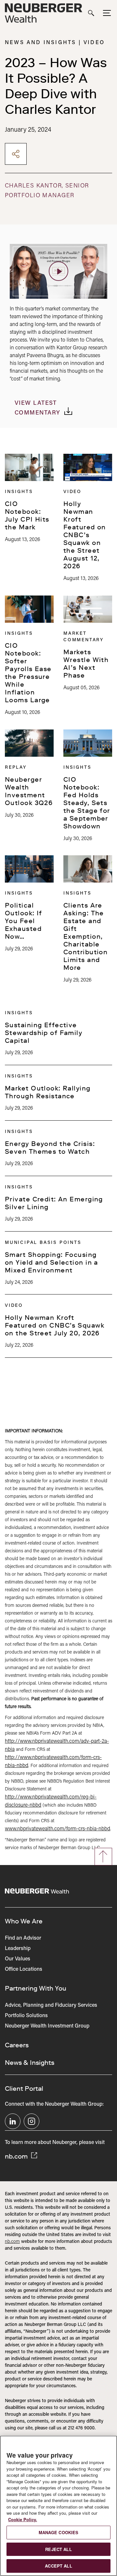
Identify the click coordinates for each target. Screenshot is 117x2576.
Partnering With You (36, 1988)
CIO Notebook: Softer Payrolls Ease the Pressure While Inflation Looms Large (28, 673)
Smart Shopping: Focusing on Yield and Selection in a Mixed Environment (52, 1262)
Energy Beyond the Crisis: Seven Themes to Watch (50, 1148)
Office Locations (24, 1969)
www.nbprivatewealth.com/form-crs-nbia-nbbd (58, 1829)
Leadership (18, 1949)
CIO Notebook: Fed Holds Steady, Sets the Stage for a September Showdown (87, 803)
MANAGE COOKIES (59, 2532)
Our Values (18, 1959)
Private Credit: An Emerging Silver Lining (54, 1203)
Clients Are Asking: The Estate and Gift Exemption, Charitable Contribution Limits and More (85, 936)
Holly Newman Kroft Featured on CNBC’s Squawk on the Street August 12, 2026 (85, 535)
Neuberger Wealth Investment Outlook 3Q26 (29, 791)
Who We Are (24, 1921)
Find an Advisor (23, 1938)
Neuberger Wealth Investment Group (47, 2026)
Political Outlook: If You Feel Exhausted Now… (24, 921)
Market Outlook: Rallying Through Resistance (48, 1092)
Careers (17, 2045)
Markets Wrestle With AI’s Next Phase (86, 664)
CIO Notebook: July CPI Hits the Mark (27, 515)
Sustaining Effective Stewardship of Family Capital (44, 1033)
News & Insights (30, 2063)
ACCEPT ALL (58, 2566)
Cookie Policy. (23, 2519)
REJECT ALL (58, 2549)
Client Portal (24, 2088)
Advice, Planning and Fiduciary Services (51, 2005)
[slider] (26, 292)
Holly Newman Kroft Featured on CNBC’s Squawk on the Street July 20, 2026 (55, 1325)
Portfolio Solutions (26, 2016)
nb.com (17, 2156)
